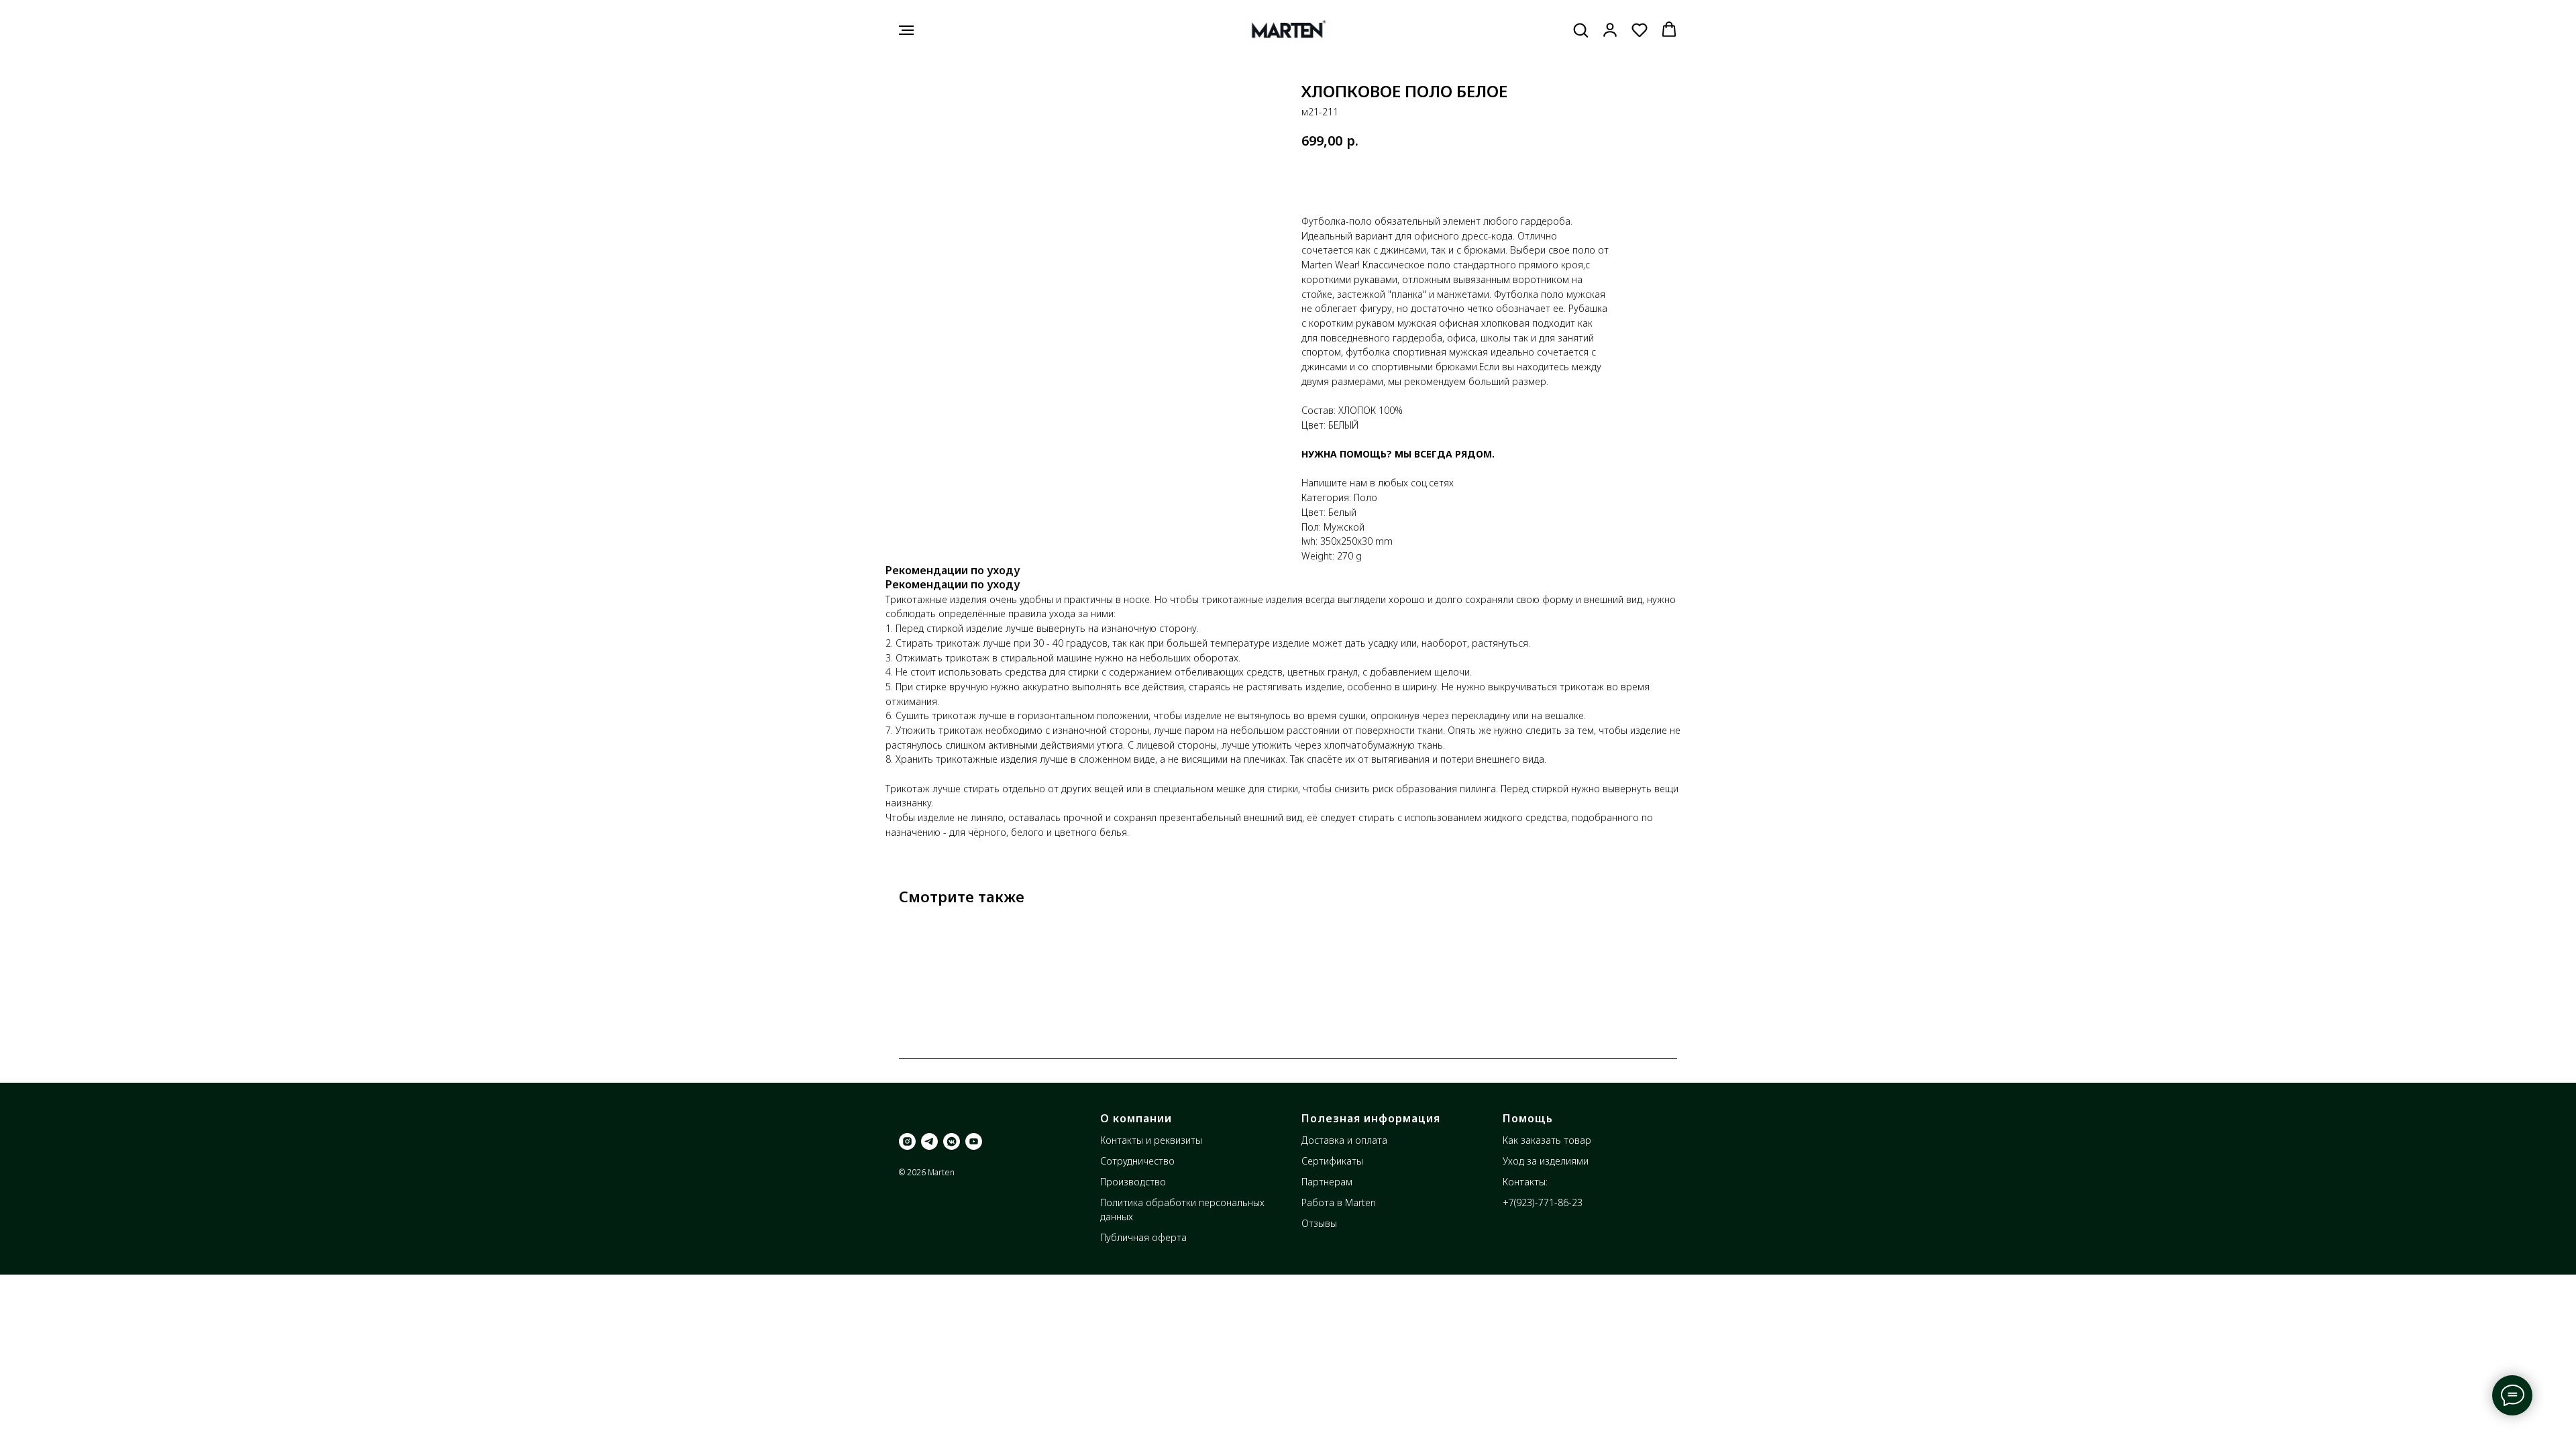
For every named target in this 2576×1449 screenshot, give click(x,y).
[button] (1580, 30)
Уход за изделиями (1546, 1161)
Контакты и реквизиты (1151, 1140)
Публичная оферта (1143, 1237)
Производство (1133, 1182)
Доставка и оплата (1344, 1140)
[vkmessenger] (952, 1141)
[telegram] (929, 1141)
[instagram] (907, 1141)
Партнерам (1327, 1182)
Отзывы (1319, 1223)
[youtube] (974, 1141)
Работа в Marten (1339, 1202)
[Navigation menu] (906, 30)
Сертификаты (1332, 1161)
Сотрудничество (1137, 1161)
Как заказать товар (1547, 1140)
